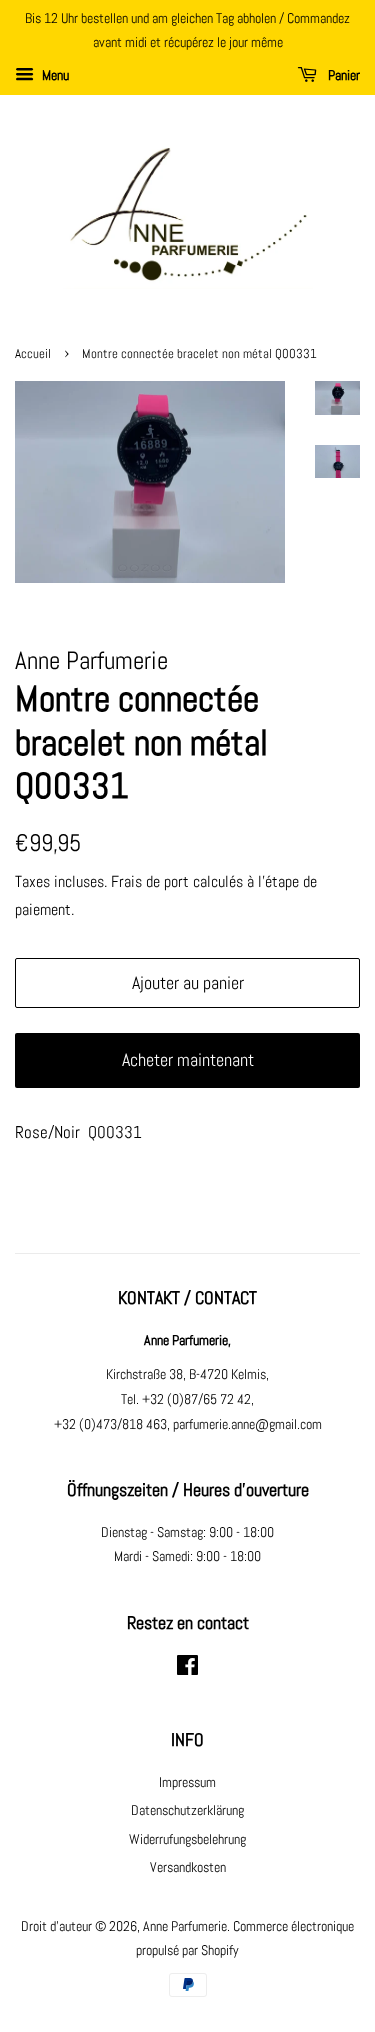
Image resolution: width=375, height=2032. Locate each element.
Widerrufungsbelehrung (187, 1839)
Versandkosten (188, 1867)
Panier (342, 75)
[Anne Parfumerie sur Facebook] (187, 1669)
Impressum (187, 1782)
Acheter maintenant (188, 1059)
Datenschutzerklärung (187, 1810)
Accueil (33, 354)
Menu (54, 75)
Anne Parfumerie (185, 1926)
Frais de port (150, 881)
